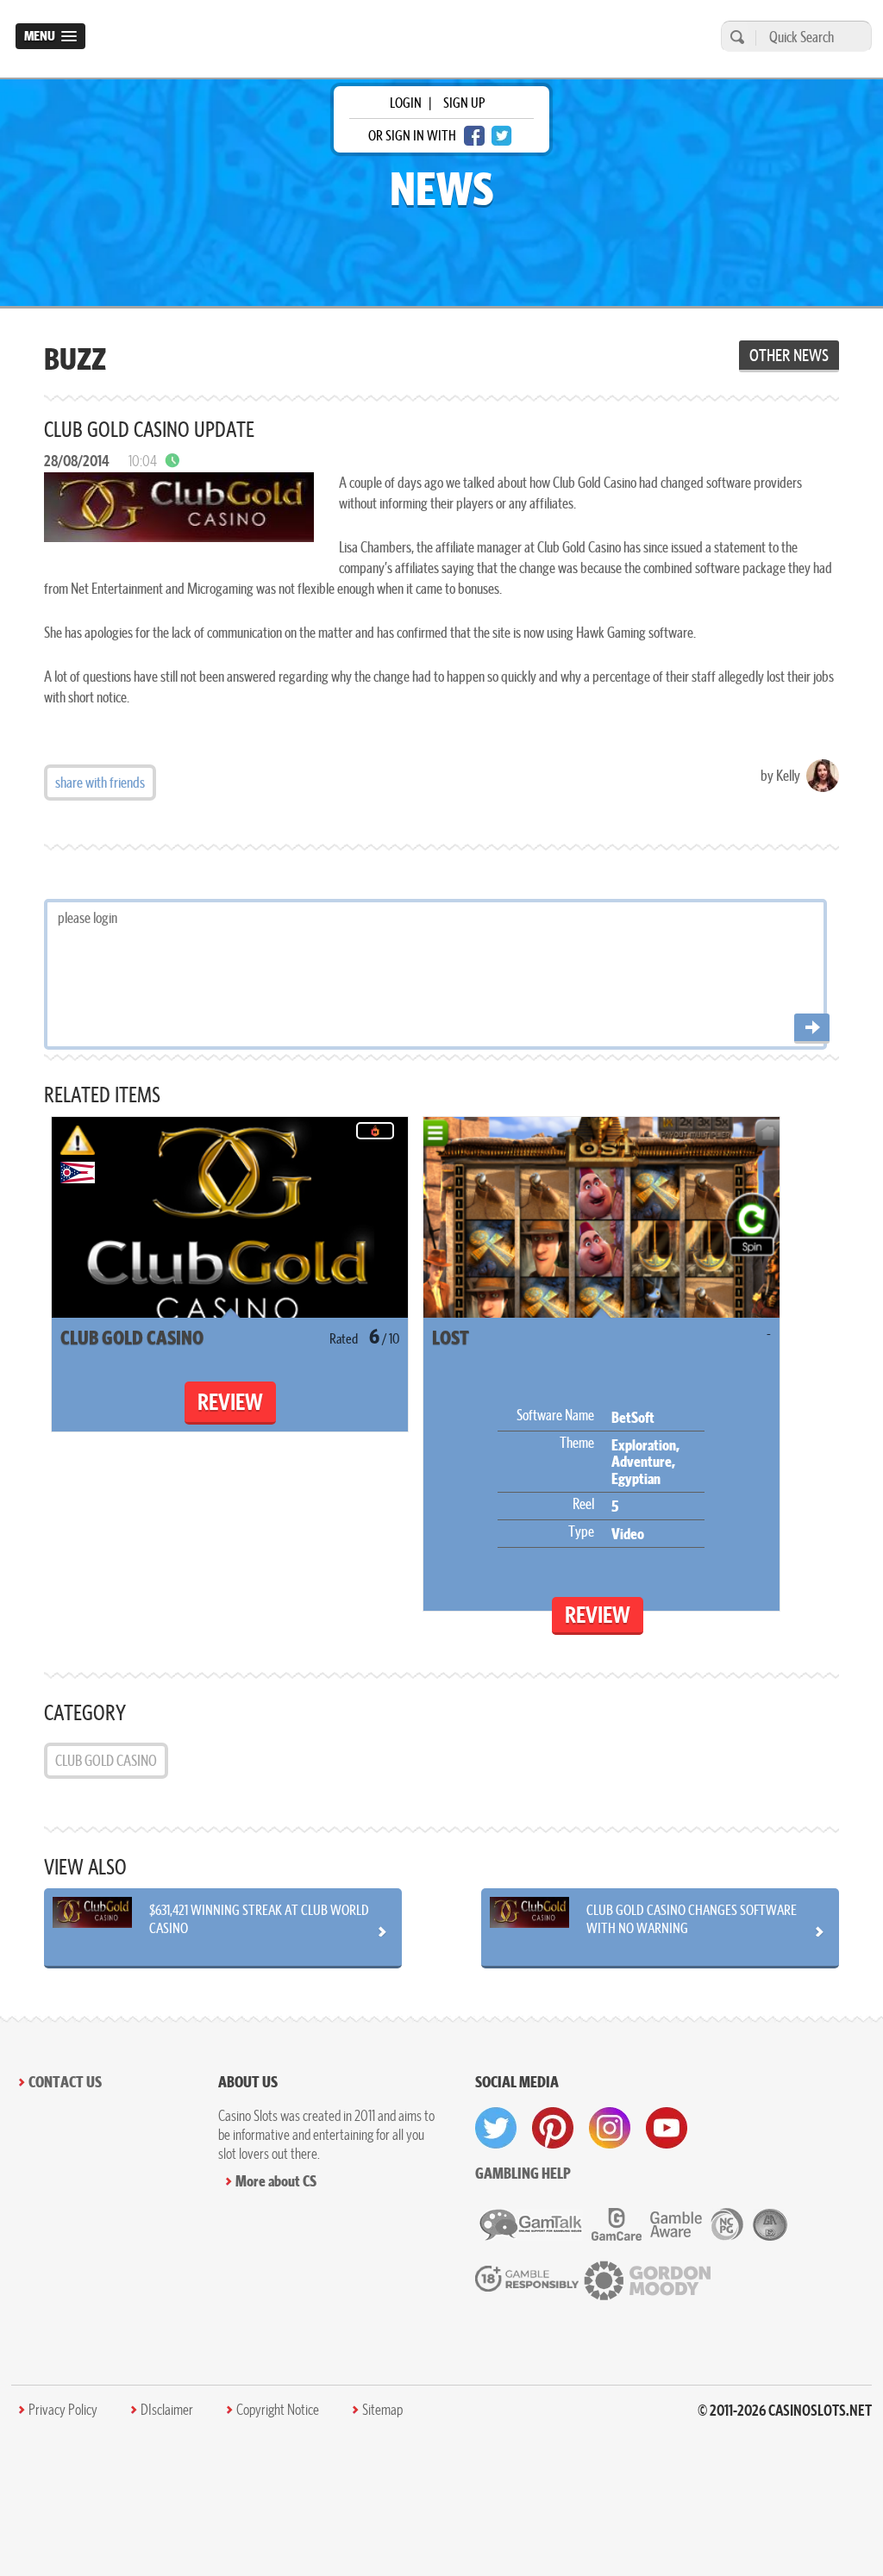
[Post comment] (812, 1029)
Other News (789, 355)
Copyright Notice (278, 2410)
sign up (464, 103)
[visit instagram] (610, 2128)
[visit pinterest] (553, 2128)
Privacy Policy (63, 2410)
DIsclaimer (167, 2410)
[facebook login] (474, 136)
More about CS (276, 2181)
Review (230, 1402)
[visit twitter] (496, 2128)
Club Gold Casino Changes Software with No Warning (692, 1918)
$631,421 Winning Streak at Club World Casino (259, 1918)
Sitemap (382, 2410)
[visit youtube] (667, 2128)
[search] (735, 37)
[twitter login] (502, 136)
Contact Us (65, 2082)
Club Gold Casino (106, 1760)
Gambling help (523, 2173)
